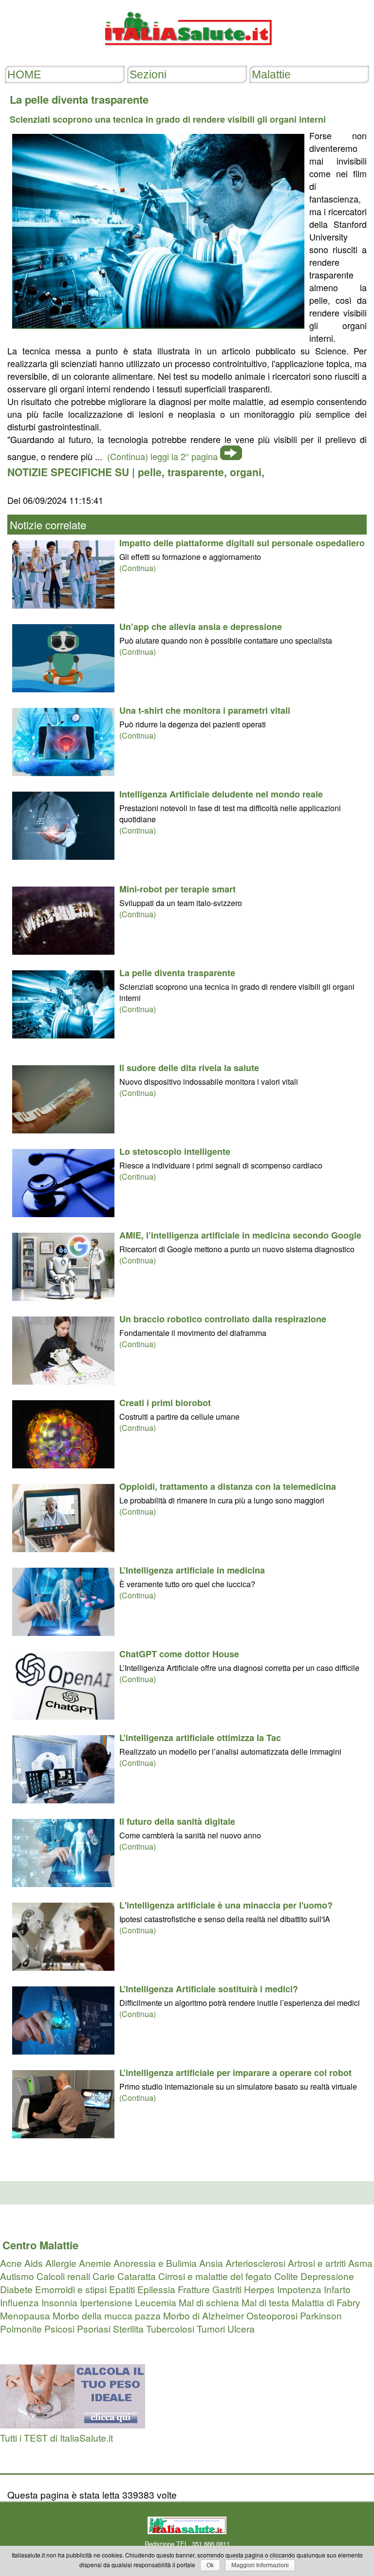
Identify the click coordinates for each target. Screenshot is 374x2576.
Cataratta (137, 2276)
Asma (360, 2263)
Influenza (19, 2302)
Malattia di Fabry (326, 2302)
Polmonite (21, 2328)
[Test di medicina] (73, 2424)
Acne (11, 2263)
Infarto (337, 2289)
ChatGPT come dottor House (179, 1654)
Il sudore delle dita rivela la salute (189, 1068)
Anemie (95, 2263)
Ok (210, 2565)
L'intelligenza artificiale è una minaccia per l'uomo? (226, 1905)
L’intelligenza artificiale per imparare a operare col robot (235, 2073)
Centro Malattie (40, 2245)
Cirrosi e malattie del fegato (215, 2276)
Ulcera (241, 2328)
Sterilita (128, 2328)
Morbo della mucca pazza (107, 2315)
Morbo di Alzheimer (204, 2315)
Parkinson (321, 2315)
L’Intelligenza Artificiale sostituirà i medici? (209, 1989)
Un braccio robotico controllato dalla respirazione (223, 1319)
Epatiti (122, 2289)
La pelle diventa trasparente (177, 973)
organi (246, 472)
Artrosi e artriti (317, 2263)
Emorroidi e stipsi (71, 2289)
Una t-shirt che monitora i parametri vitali (205, 710)
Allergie (61, 2263)
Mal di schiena (209, 2302)
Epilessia (156, 2289)
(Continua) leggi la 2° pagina (162, 456)
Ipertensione (106, 2302)
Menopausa (25, 2315)
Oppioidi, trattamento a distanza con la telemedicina (228, 1486)
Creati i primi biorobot (165, 1403)
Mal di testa (265, 2302)
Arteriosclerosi (255, 2263)
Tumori (211, 2328)
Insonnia (59, 2302)
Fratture (194, 2289)
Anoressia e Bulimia (155, 2263)
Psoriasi (94, 2328)
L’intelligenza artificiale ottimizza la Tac (200, 1738)
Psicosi (59, 2328)
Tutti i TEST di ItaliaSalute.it (56, 2437)
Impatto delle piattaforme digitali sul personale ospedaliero (242, 543)
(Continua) (138, 568)
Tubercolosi (170, 2328)
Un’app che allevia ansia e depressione (201, 627)
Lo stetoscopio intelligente (175, 1151)
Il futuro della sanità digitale (177, 1821)
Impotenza (299, 2289)
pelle (150, 472)
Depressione (327, 2276)
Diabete (16, 2289)
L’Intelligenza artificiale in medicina (192, 1570)
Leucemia (156, 2302)
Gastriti (227, 2289)
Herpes (259, 2289)
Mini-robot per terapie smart (178, 889)
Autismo (17, 2276)
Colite (286, 2276)
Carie (104, 2276)
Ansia (211, 2263)
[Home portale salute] (187, 54)
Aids (34, 2263)
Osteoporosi (272, 2315)
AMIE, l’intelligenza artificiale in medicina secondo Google (240, 1235)
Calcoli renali (63, 2276)
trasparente (196, 472)
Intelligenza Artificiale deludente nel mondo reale (221, 794)
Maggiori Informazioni (260, 2565)
